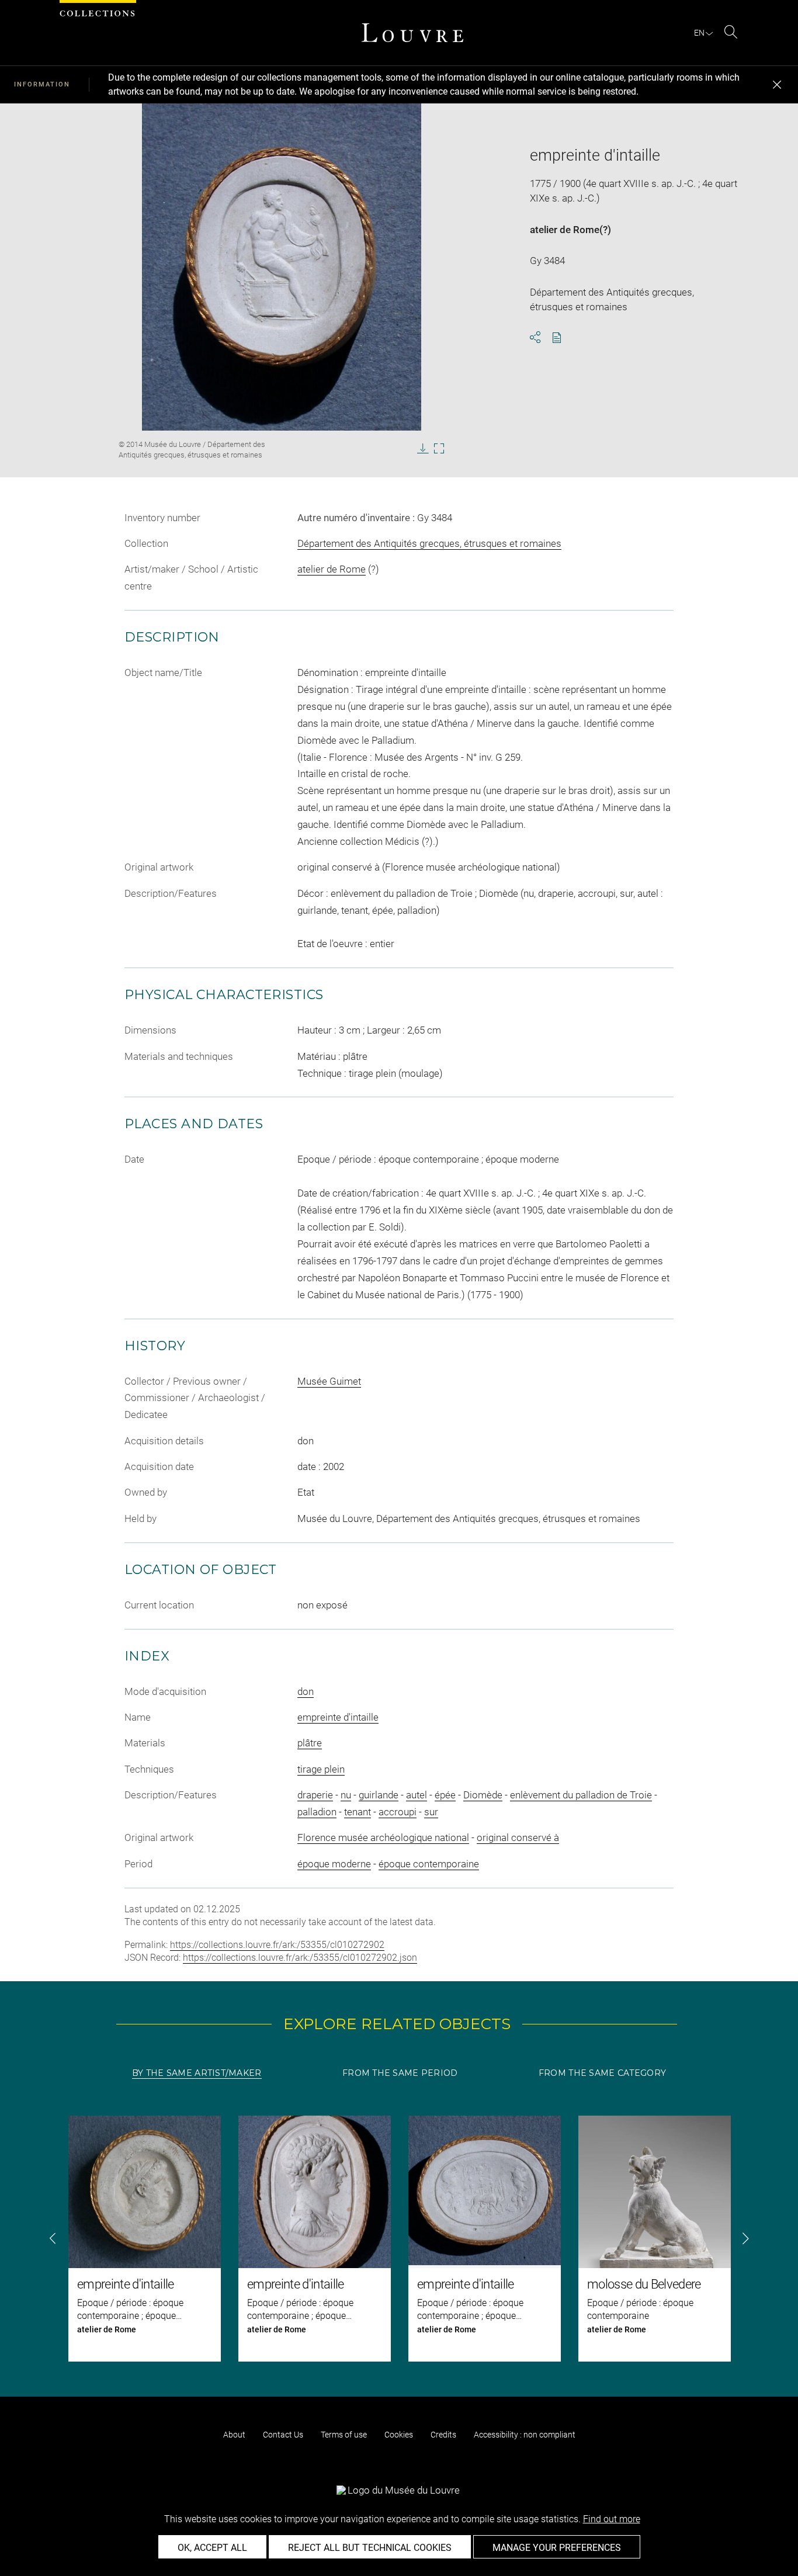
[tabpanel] (399, 2239)
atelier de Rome (565, 230)
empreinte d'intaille (338, 1717)
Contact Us (283, 2435)
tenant (358, 1812)
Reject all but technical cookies (370, 2548)
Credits (443, 2435)
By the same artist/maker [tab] (197, 2073)
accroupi (398, 1812)
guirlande (379, 1795)
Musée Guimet (329, 1381)
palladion (317, 1812)
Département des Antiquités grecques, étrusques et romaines (429, 543)
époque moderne (334, 1864)
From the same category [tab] (602, 2073)
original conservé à (518, 1837)
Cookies (399, 2435)
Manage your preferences (557, 2548)
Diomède (483, 1795)
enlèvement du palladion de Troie (581, 1795)
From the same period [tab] (400, 2073)
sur (431, 1812)
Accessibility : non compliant (525, 2435)
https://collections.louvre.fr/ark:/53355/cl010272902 (277, 1945)
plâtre (310, 1743)
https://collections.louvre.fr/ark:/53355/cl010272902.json (300, 1958)
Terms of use (344, 2435)
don (306, 1691)
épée (445, 1795)
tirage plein (321, 1769)
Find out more (612, 2519)
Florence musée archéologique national (383, 1837)
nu (346, 1795)
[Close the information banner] (777, 85)
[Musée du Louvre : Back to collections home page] (412, 33)
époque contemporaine (429, 1864)
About (234, 2435)
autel (417, 1795)
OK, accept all (212, 2548)
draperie (315, 1795)
